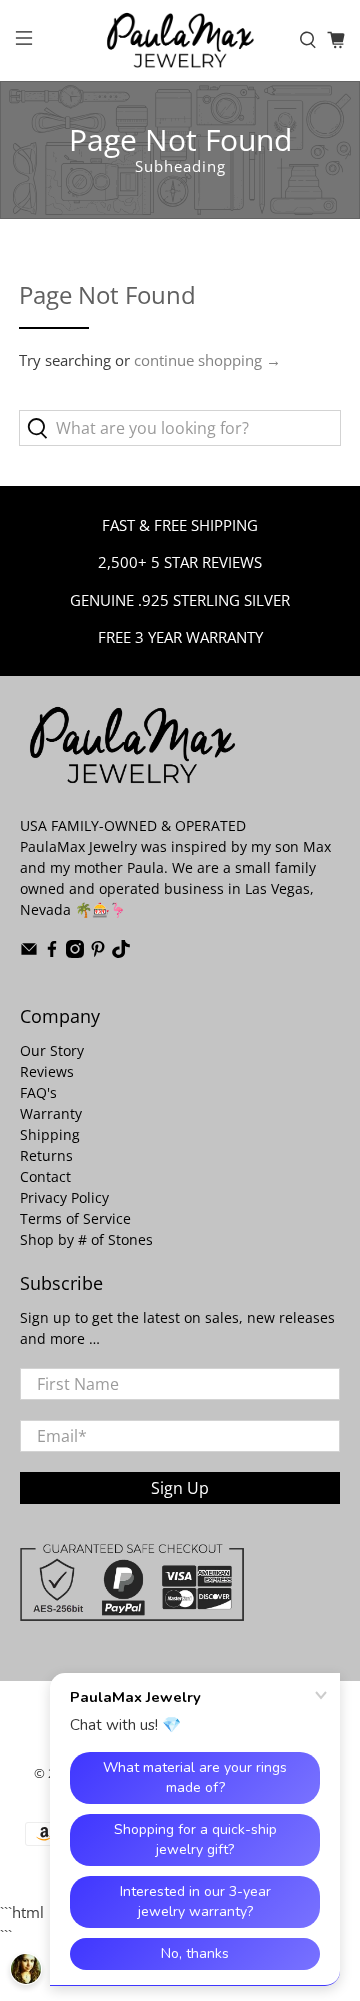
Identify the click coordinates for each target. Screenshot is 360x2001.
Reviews (47, 1071)
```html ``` (167, 1017)
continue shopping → (207, 360)
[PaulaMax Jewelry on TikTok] (121, 952)
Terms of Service (75, 1218)
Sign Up (180, 1488)
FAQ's (38, 1092)
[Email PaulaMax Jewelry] (29, 952)
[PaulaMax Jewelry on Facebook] (52, 952)
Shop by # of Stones (86, 1239)
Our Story (52, 1050)
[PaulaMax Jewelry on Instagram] (75, 952)
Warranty (51, 1113)
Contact (45, 1176)
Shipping (50, 1134)
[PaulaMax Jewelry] (180, 40)
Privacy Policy (64, 1197)
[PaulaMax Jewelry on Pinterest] (98, 952)
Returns (46, 1155)
